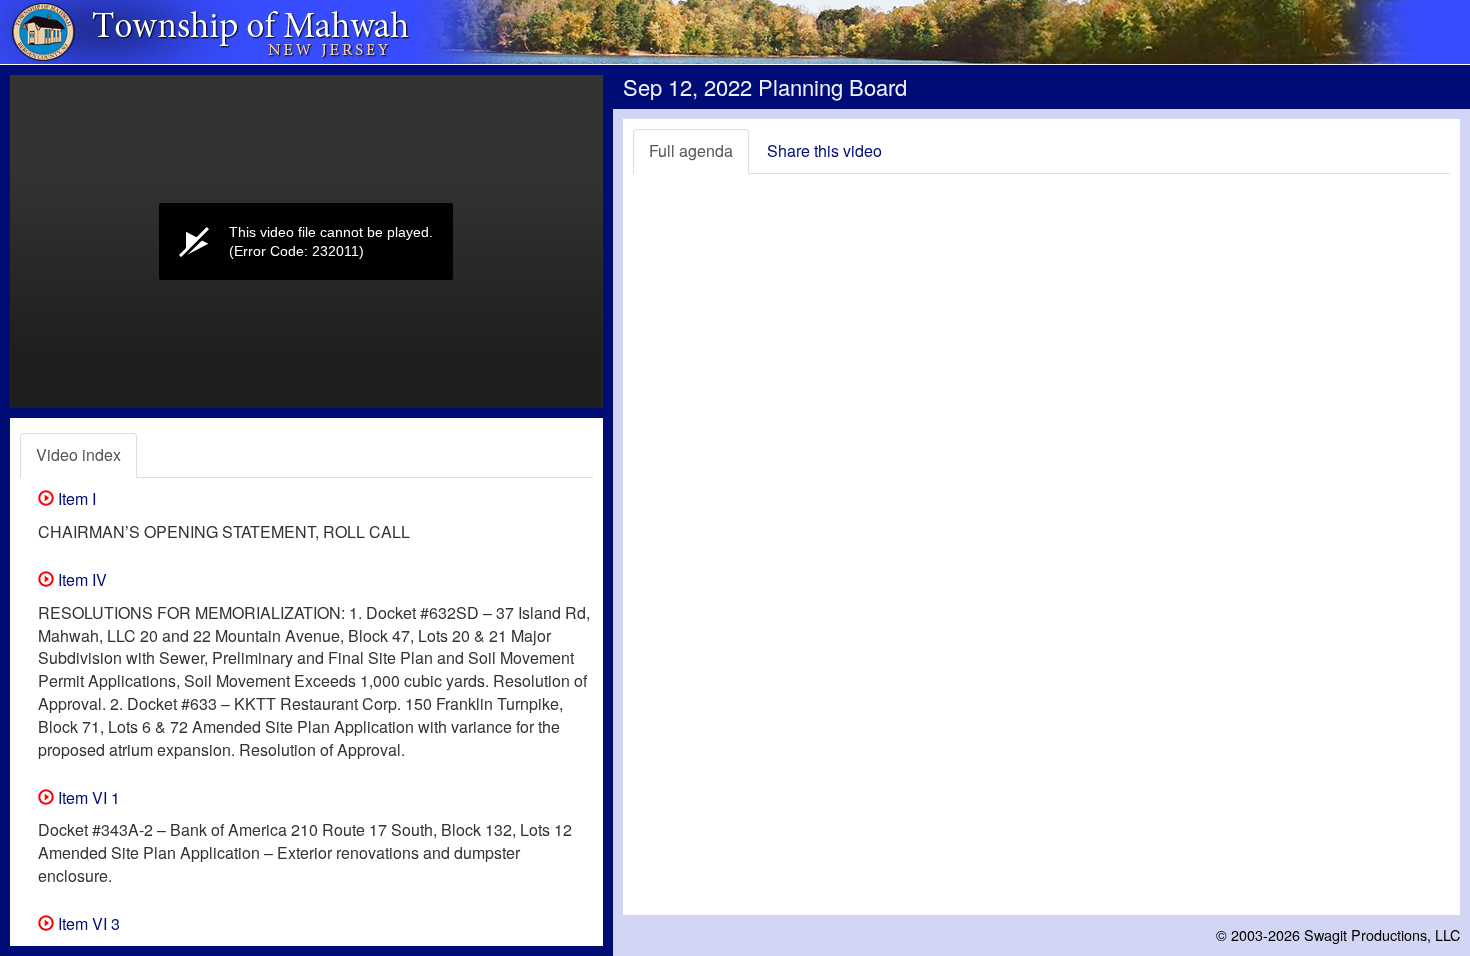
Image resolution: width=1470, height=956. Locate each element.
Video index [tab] (78, 454)
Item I (75, 498)
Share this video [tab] (824, 150)
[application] (306, 241)
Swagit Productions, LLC (1382, 934)
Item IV (80, 579)
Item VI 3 (87, 923)
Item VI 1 (87, 797)
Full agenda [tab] (691, 150)
